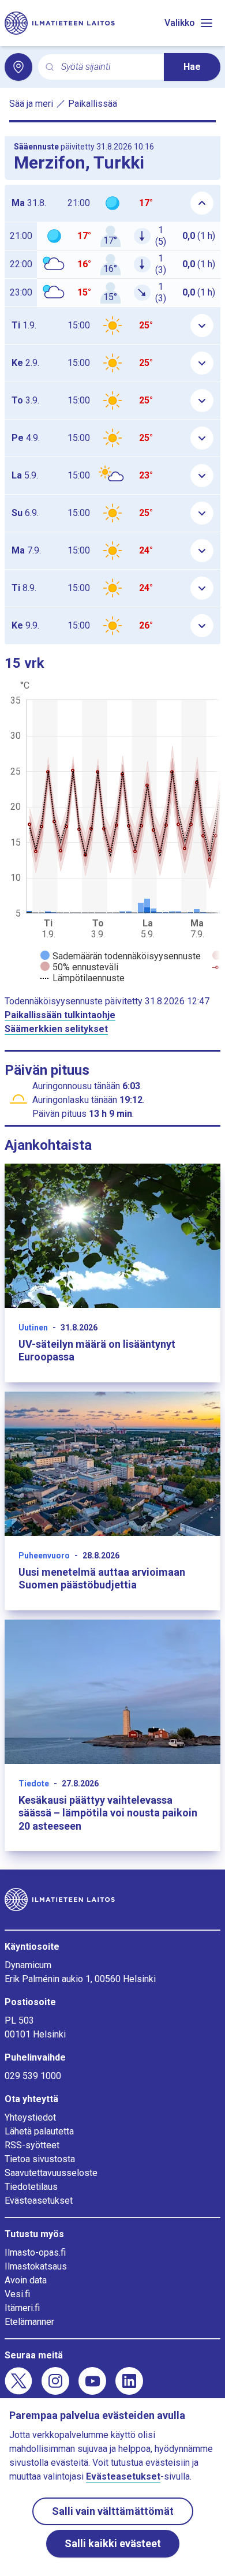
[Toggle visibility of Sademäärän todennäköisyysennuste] (121, 956)
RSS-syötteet (32, 2145)
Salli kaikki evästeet (113, 2543)
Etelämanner (29, 2322)
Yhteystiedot (30, 2117)
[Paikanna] (18, 67)
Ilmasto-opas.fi (35, 2252)
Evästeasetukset (39, 2201)
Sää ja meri (31, 104)
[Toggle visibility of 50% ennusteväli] (79, 967)
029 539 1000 (33, 2076)
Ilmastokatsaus (36, 2266)
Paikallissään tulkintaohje (60, 1015)
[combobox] (108, 67)
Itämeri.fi (22, 2308)
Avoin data (26, 2280)
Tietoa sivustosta (40, 2159)
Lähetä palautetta (39, 2131)
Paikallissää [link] (93, 104)
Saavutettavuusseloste (51, 2173)
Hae (192, 67)
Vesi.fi (17, 2294)
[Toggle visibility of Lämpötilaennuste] (82, 978)
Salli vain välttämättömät (113, 2511)
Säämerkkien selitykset (56, 1029)
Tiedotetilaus (31, 2187)
